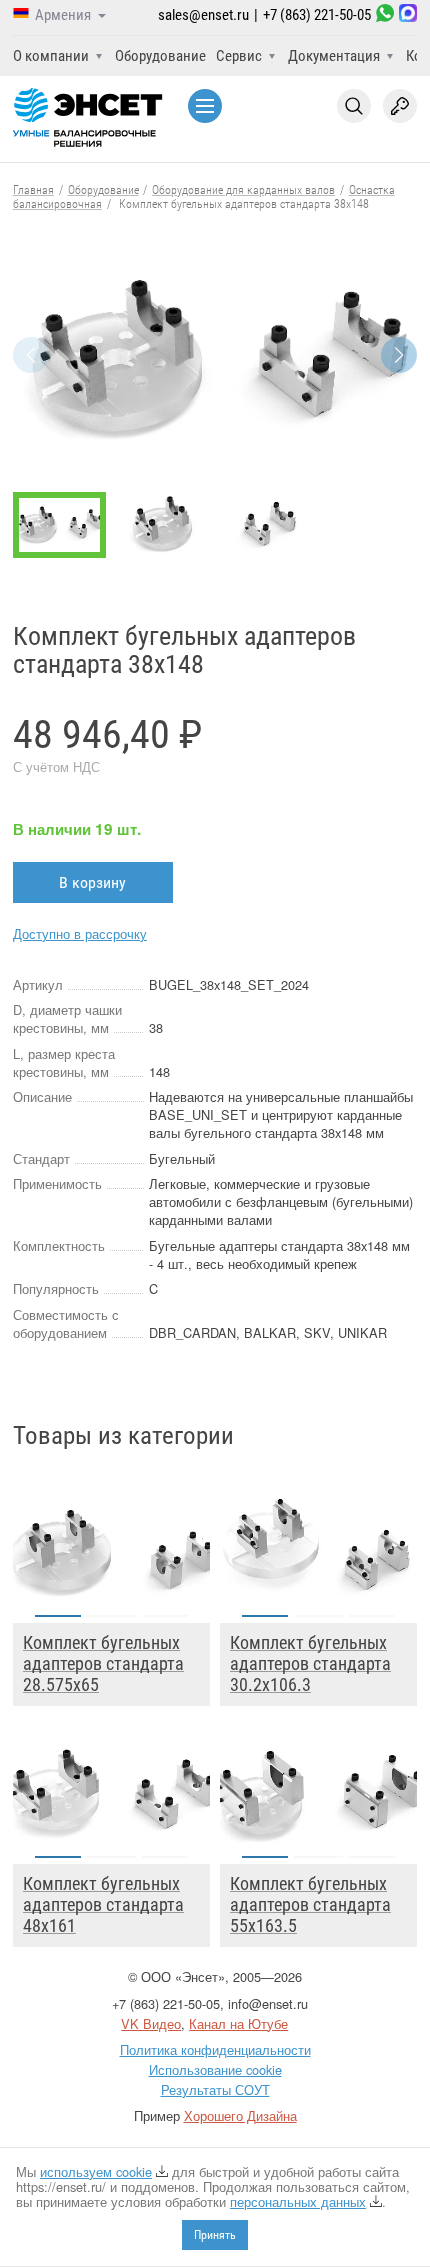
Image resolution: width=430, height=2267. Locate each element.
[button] (399, 355)
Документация (334, 56)
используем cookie (96, 2171)
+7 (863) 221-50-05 (317, 15)
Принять (215, 2235)
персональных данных (298, 2201)
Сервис (239, 56)
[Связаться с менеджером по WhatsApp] (385, 15)
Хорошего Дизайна (240, 2115)
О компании (51, 56)
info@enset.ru (268, 2003)
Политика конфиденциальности (215, 2049)
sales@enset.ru (203, 15)
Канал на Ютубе (238, 2023)
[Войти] (400, 106)
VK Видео (151, 2023)
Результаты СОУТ (215, 2089)
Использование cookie (215, 2069)
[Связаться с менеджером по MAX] (408, 15)
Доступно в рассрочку (80, 933)
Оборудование (160, 56)
